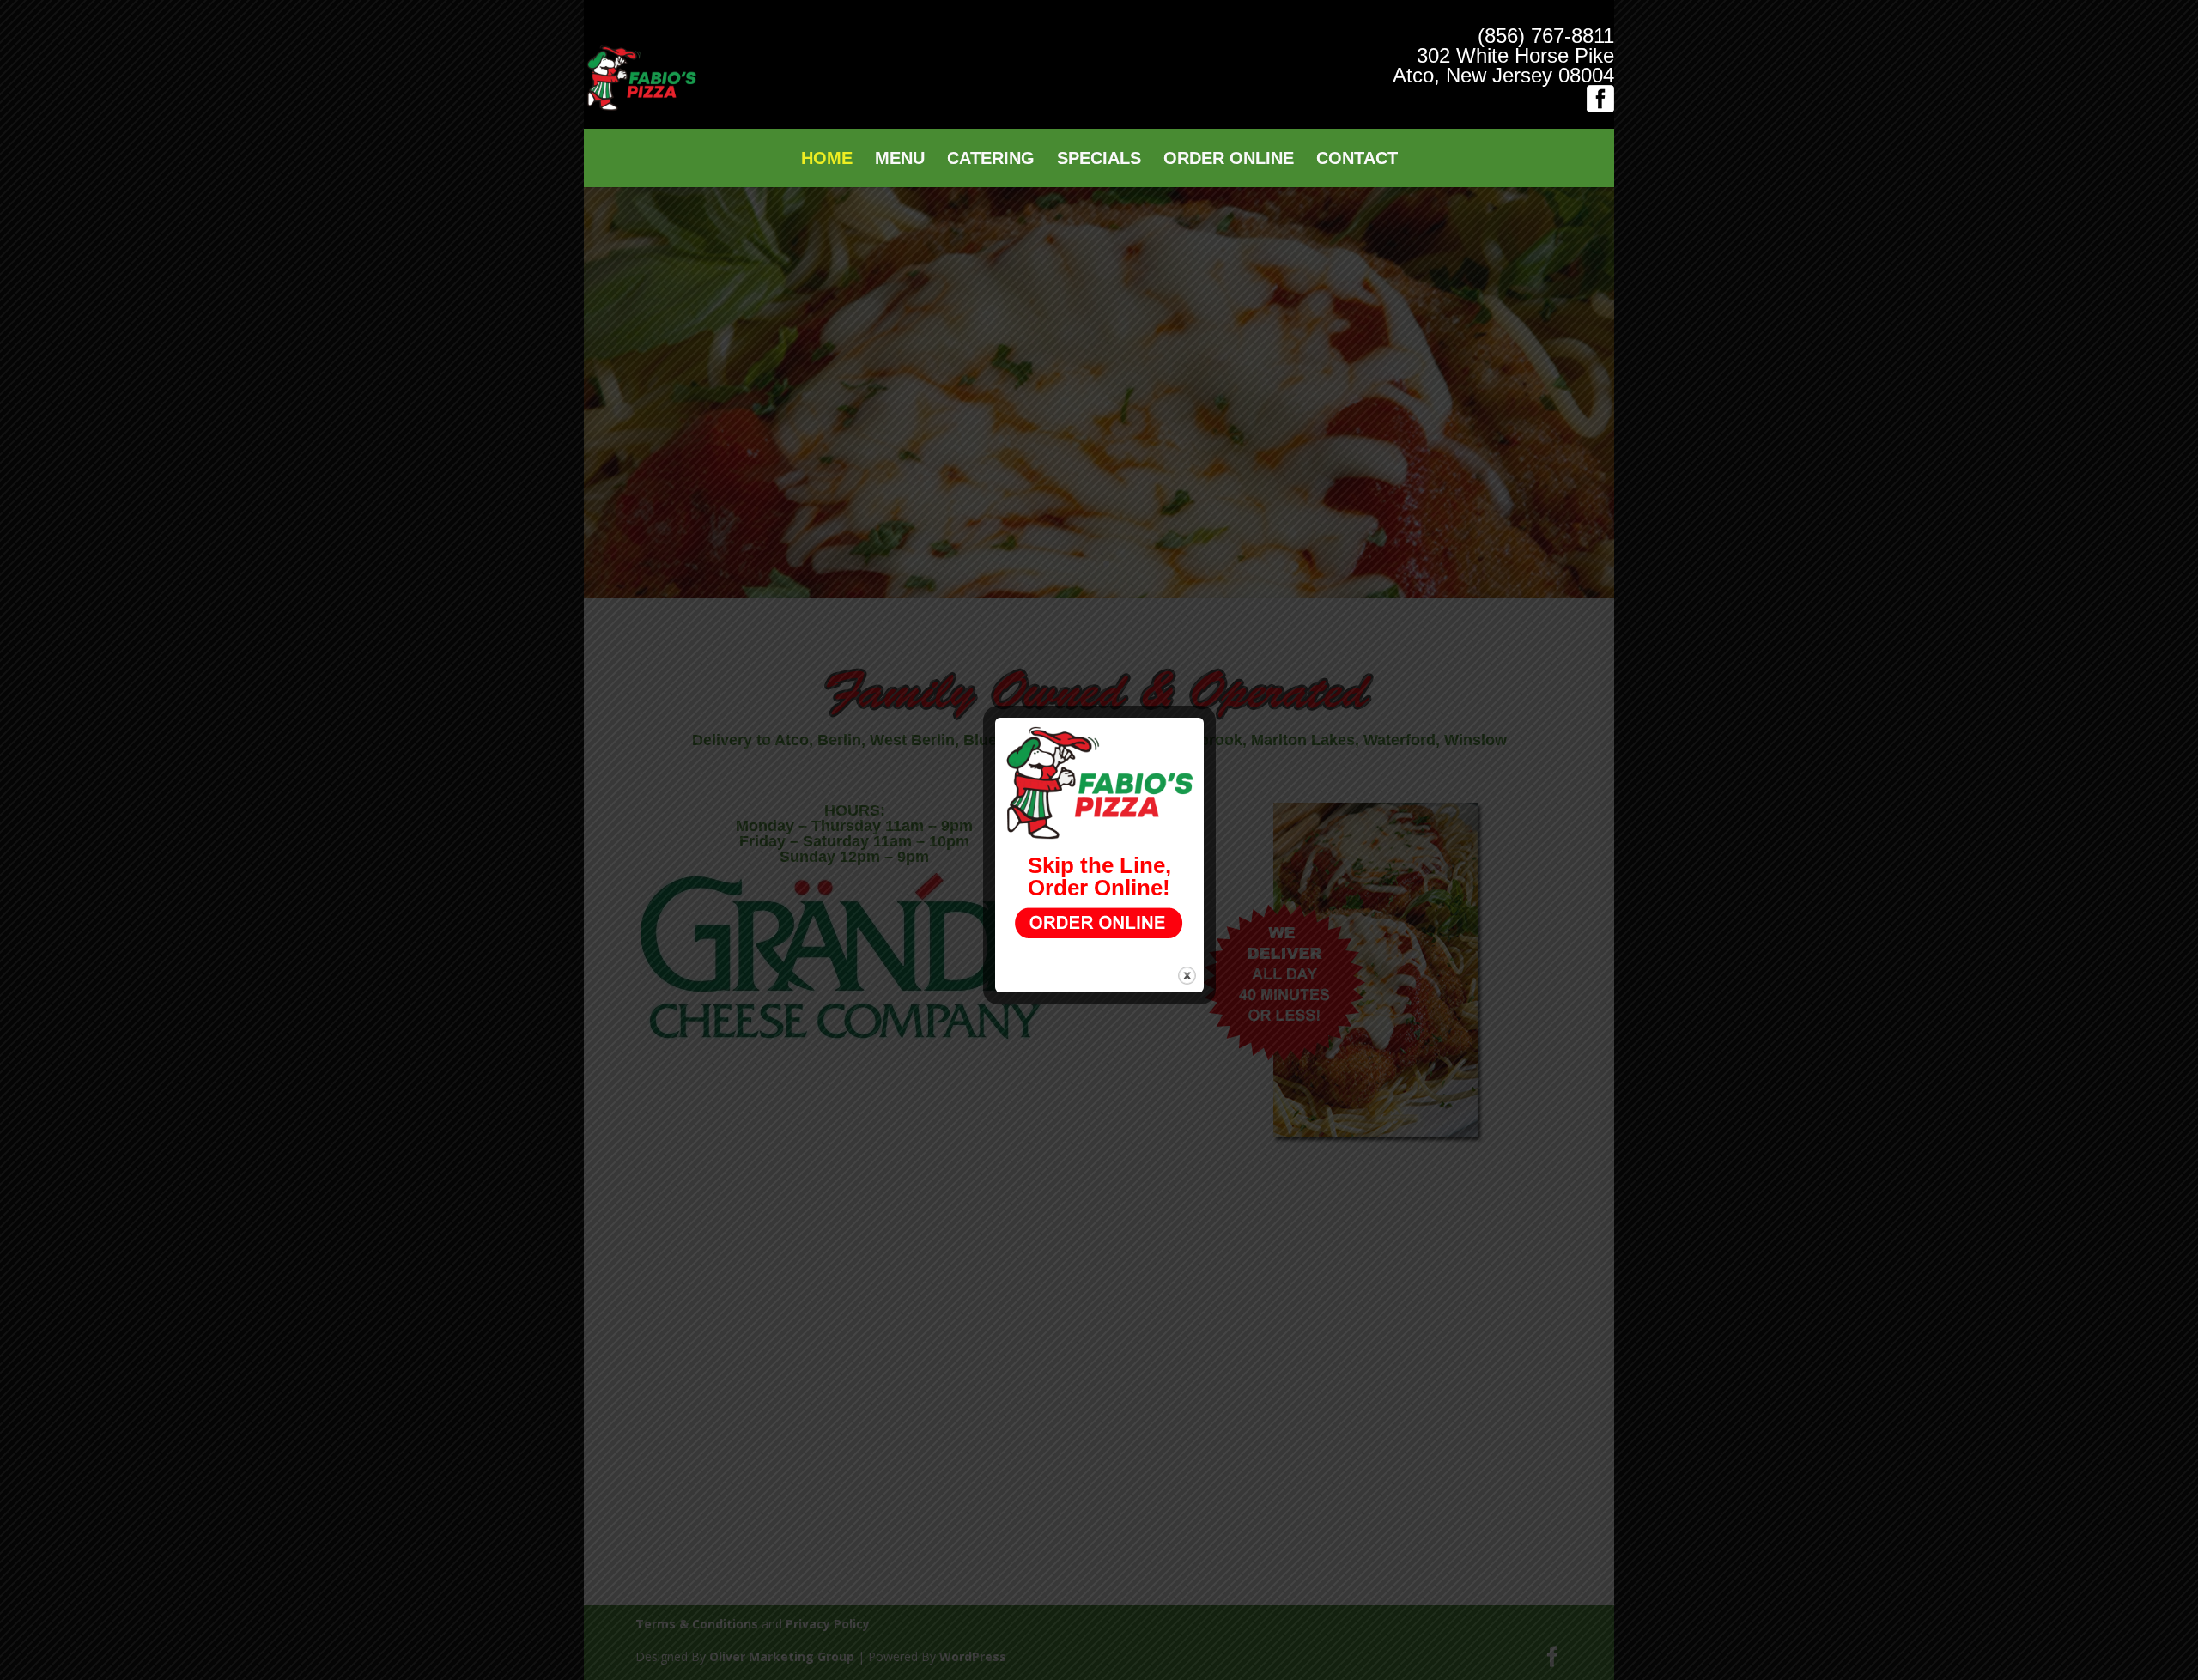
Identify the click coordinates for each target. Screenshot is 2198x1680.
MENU (900, 160)
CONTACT (1357, 160)
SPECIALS (1099, 160)
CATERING (991, 160)
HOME (827, 160)
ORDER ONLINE (1229, 160)
